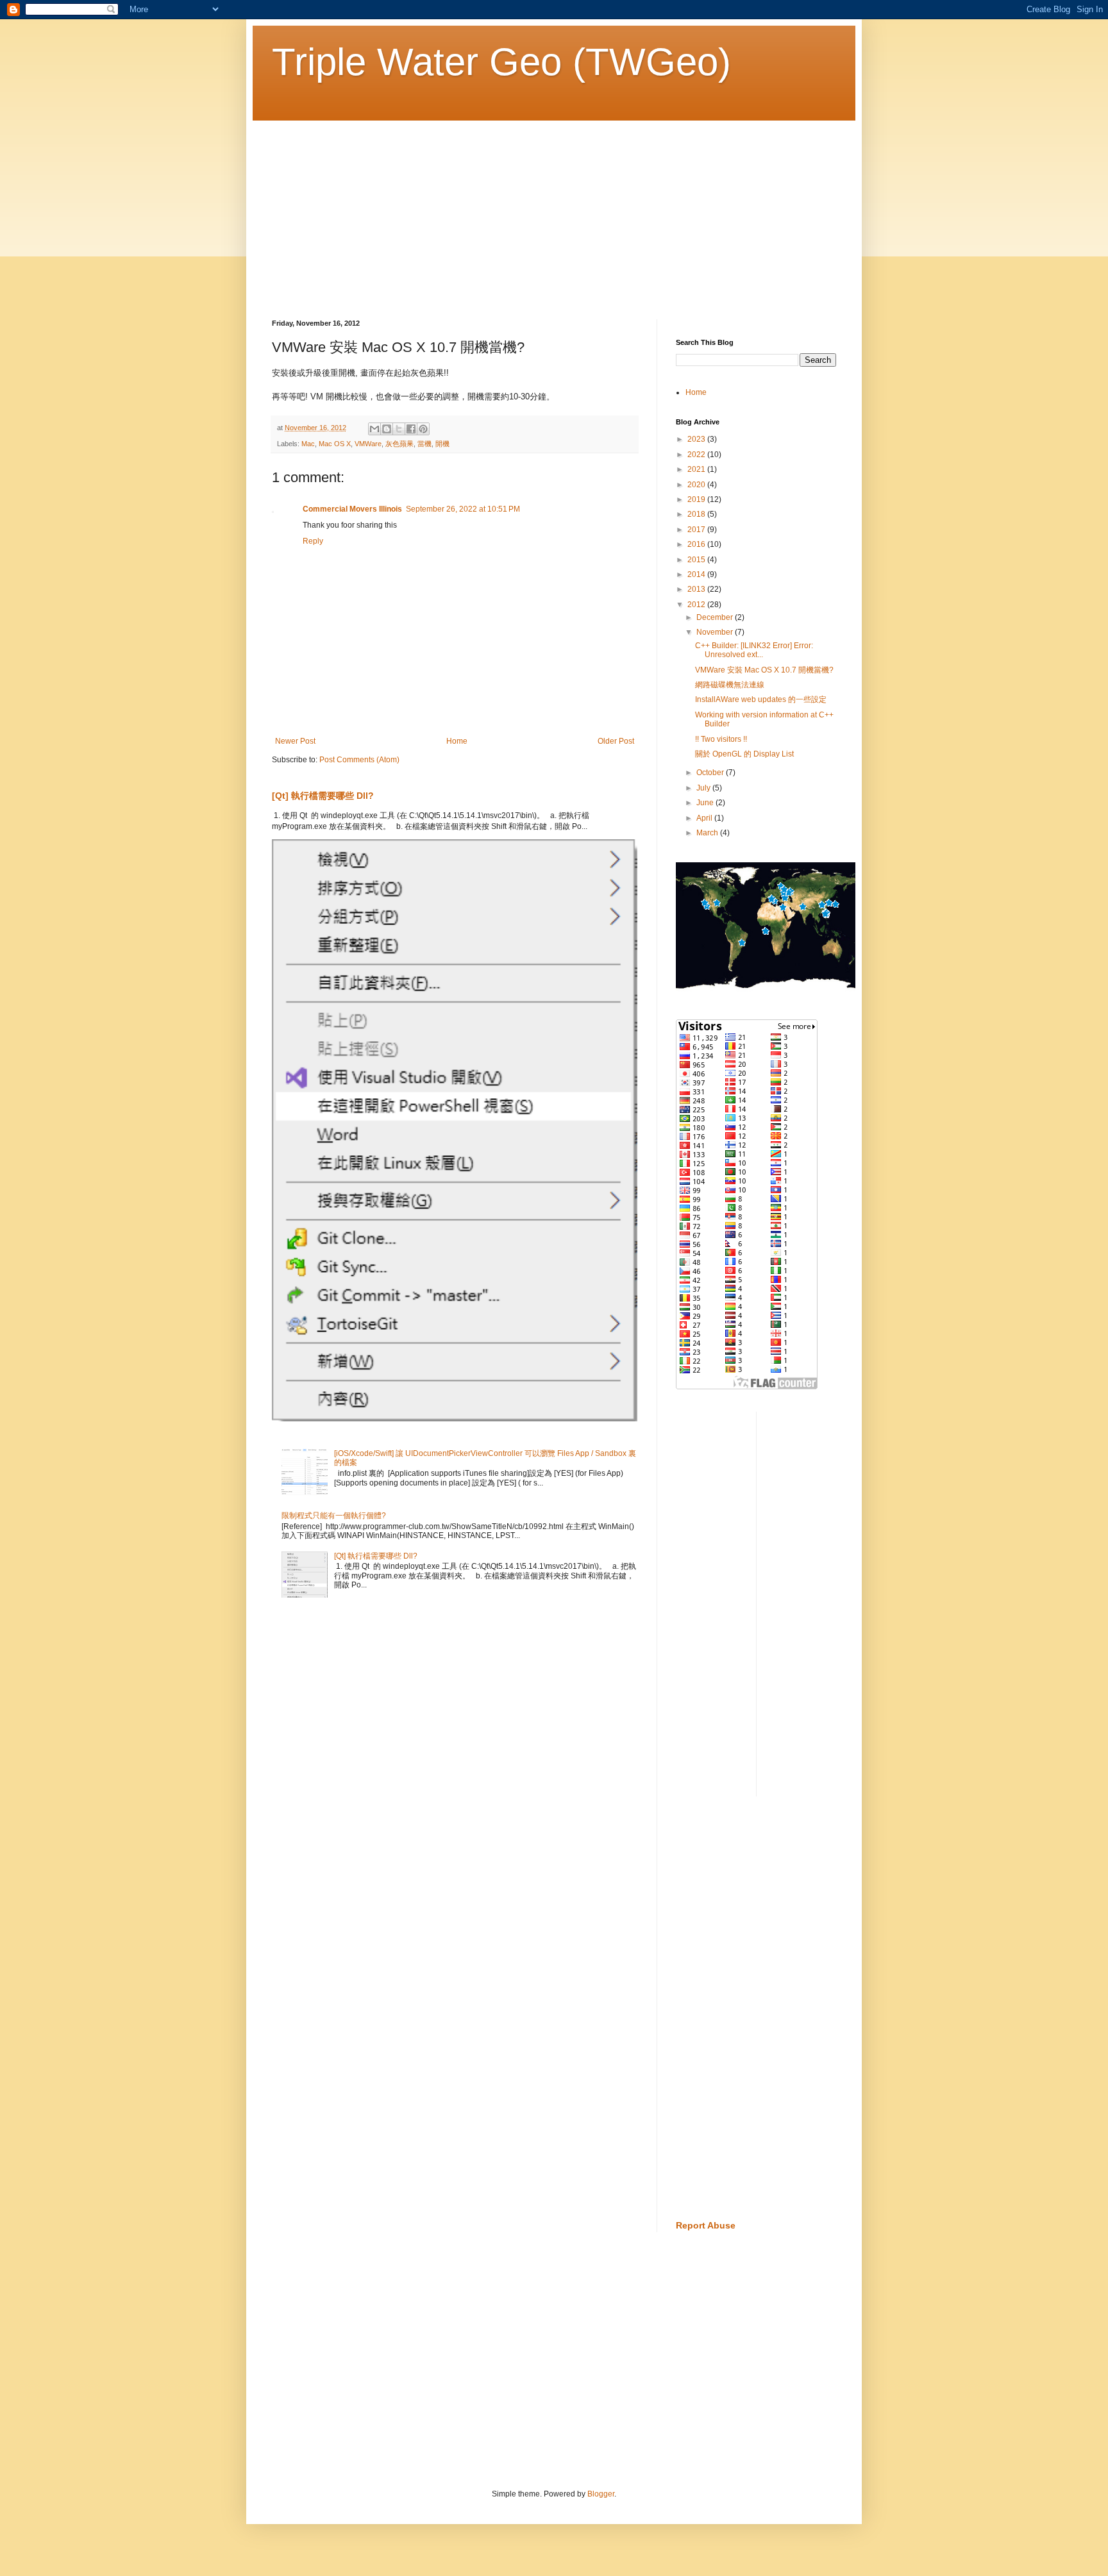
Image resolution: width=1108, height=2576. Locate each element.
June (706, 803)
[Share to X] (399, 429)
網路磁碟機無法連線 (730, 685)
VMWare (368, 444)
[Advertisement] (554, 210)
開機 (442, 444)
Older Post (616, 741)
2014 (697, 574)
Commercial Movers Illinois (352, 509)
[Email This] (374, 429)
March (708, 833)
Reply (313, 541)
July (704, 788)
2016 (697, 544)
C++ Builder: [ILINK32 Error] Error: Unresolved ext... (754, 650)
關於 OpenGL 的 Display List (744, 754)
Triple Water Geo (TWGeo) (501, 62)
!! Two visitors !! (721, 739)
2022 (697, 455)
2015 (697, 560)
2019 (697, 499)
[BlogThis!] (387, 429)
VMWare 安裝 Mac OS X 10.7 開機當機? (764, 670)
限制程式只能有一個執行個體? (334, 1516)
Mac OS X (335, 444)
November (716, 632)
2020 (697, 485)
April (705, 818)
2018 (697, 514)
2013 (697, 589)
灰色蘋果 (399, 444)
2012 (697, 605)
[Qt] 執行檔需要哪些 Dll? (323, 796)
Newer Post (295, 741)
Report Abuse (706, 2225)
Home (457, 741)
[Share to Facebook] (411, 429)
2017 (697, 530)
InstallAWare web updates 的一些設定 (761, 699)
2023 (697, 439)
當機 (424, 444)
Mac (308, 444)
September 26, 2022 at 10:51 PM (463, 509)
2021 (697, 469)
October (711, 773)
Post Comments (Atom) (359, 760)
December (716, 617)
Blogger (601, 2494)
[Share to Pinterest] (423, 429)
